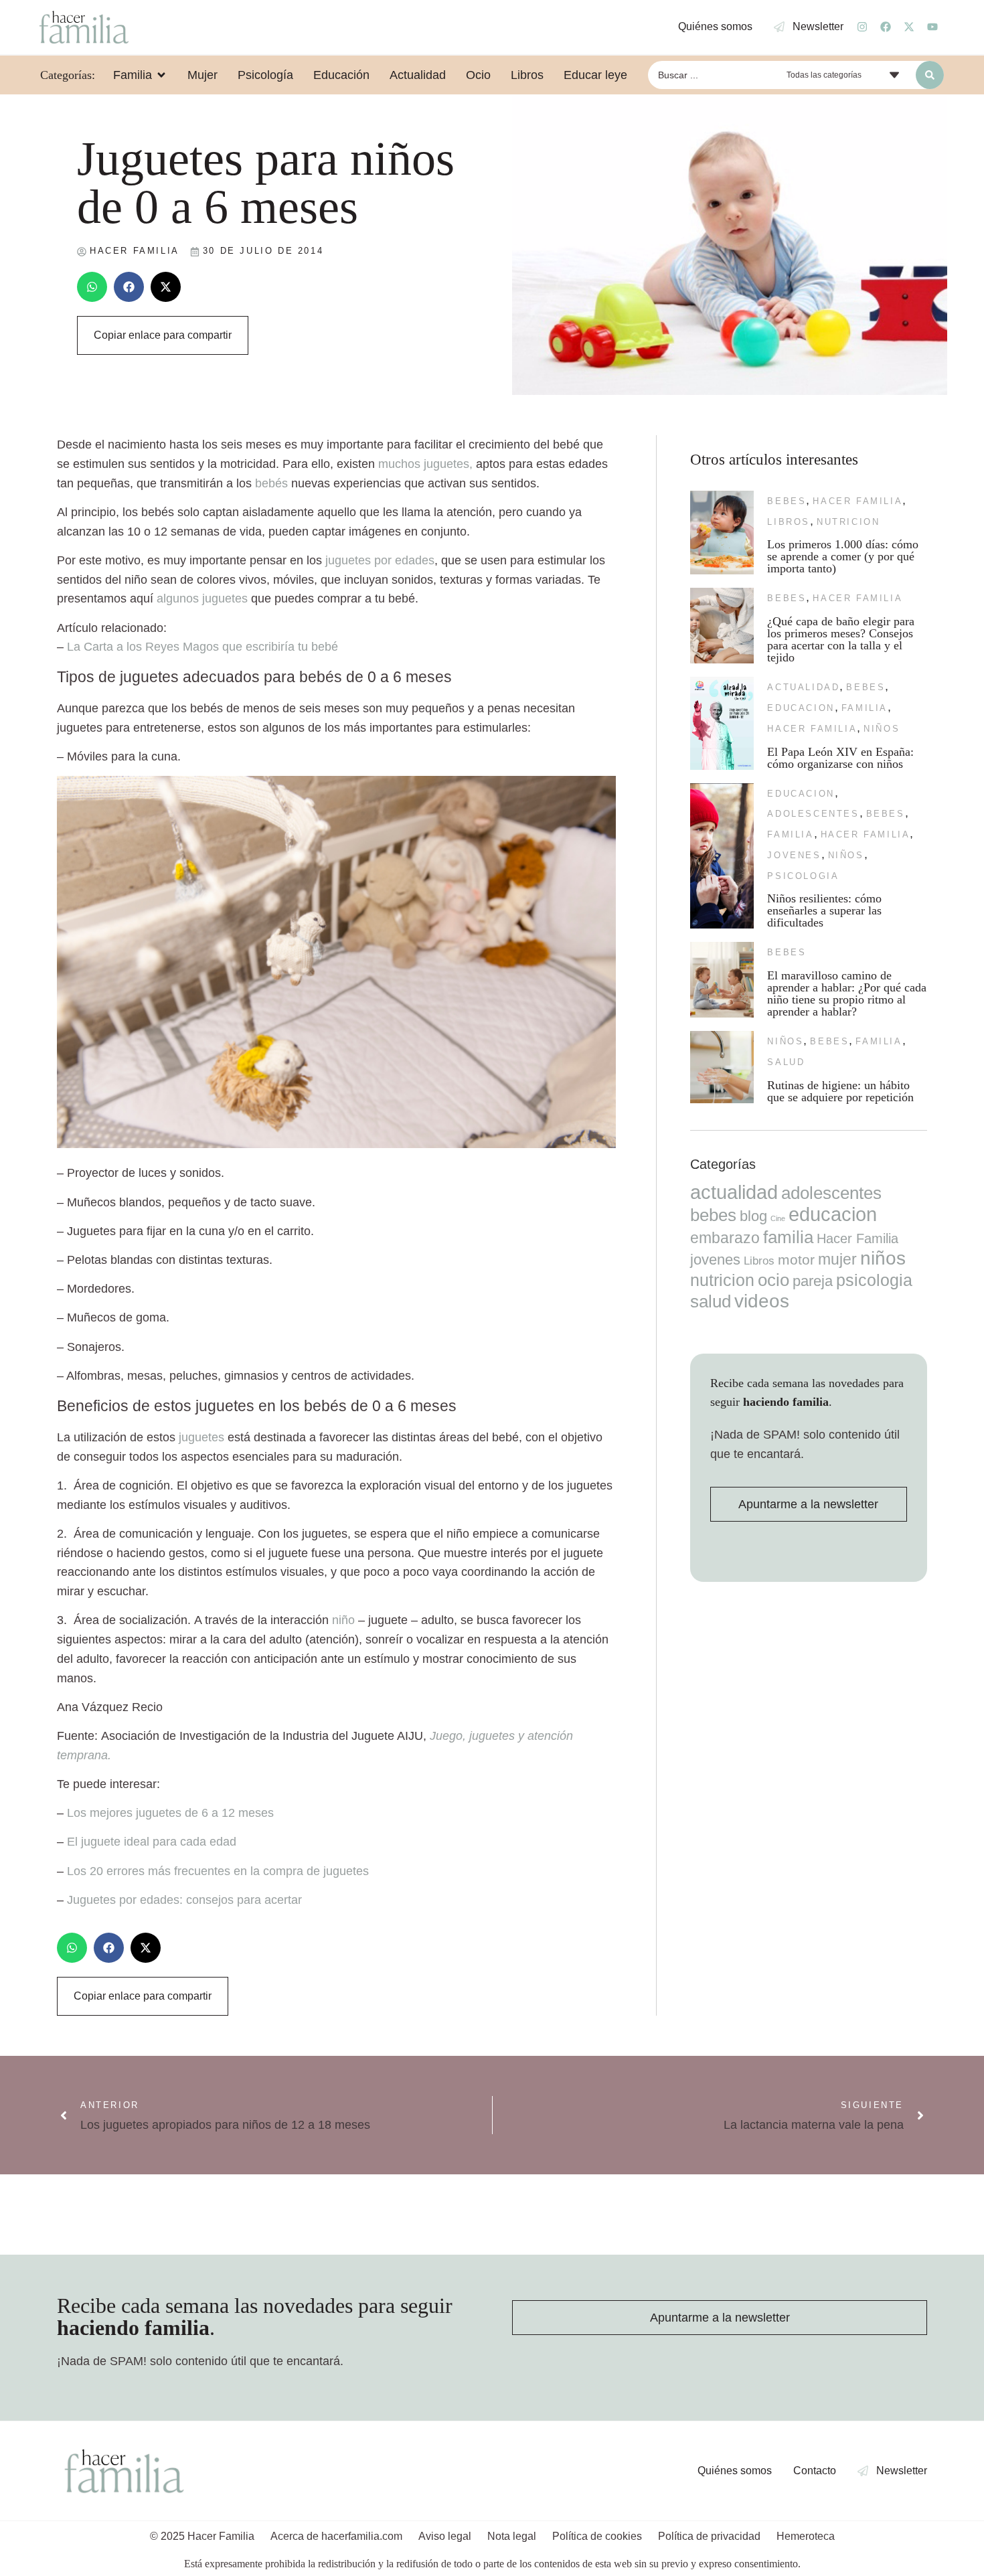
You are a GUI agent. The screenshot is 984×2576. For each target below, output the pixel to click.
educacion (801, 708)
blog (753, 1216)
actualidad (803, 687)
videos (762, 1301)
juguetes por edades (380, 560)
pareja (813, 1281)
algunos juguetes (202, 598)
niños (882, 729)
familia (865, 708)
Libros (789, 522)
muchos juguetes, (425, 464)
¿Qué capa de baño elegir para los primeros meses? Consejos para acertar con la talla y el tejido (841, 639)
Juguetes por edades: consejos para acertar (184, 1900)
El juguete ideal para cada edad (152, 1842)
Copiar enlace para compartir (163, 335)
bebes (787, 501)
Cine (778, 1218)
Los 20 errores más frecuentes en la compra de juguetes (218, 1871)
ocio (773, 1280)
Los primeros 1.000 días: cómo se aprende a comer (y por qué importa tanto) (843, 556)
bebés (270, 483)
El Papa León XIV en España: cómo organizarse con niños (840, 758)
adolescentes (813, 814)
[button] (92, 287)
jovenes (794, 855)
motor (796, 1260)
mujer (837, 1259)
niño (343, 1620)
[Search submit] (930, 75)
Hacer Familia (857, 501)
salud (786, 1062)
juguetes (200, 1437)
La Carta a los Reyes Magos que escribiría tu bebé (202, 647)
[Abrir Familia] (161, 75)
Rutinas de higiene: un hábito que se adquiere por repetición (840, 1091)
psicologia (803, 876)
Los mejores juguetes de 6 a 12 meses (170, 1813)
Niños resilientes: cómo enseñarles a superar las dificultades (824, 910)
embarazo (725, 1238)
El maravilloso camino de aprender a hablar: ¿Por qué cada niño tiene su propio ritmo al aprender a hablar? (847, 993)
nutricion (848, 522)
